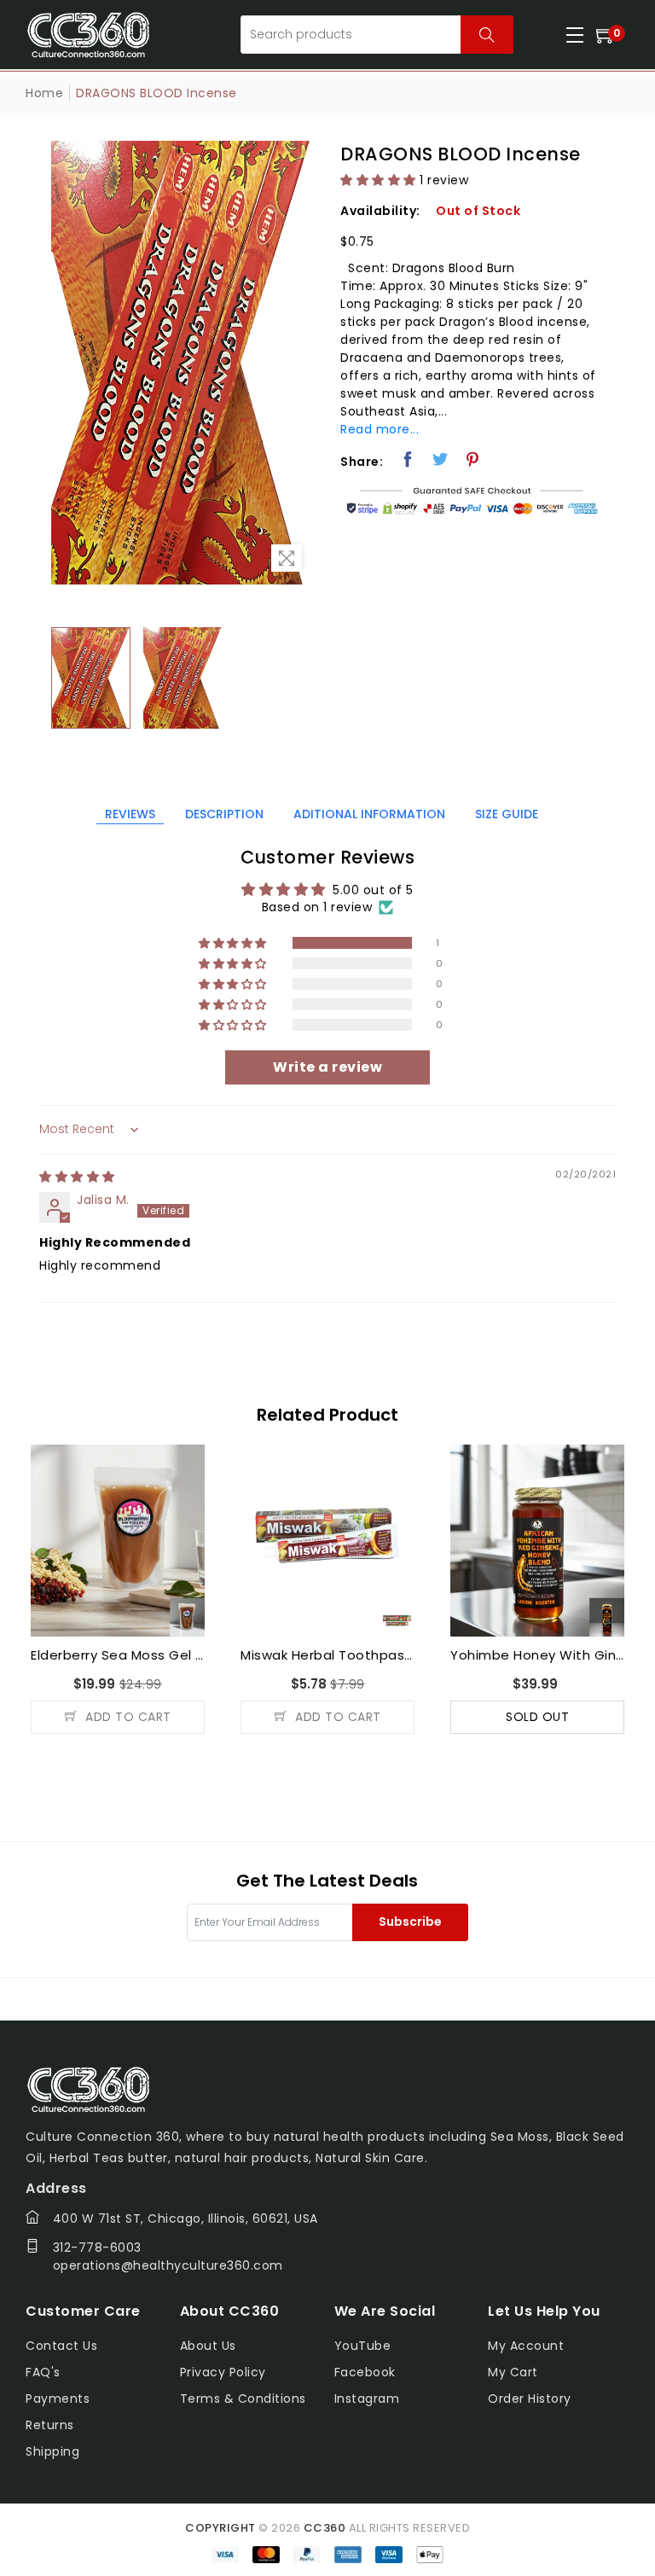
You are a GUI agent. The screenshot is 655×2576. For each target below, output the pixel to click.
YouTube (363, 2346)
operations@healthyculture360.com (168, 2265)
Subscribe (410, 1922)
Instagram (367, 2399)
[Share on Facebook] (408, 459)
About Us (208, 2346)
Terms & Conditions (243, 2399)
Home (44, 93)
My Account (526, 2346)
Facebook (365, 2372)
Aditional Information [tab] (369, 814)
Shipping (52, 2451)
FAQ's (43, 2372)
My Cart (513, 2372)
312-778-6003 (97, 2247)
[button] (378, 180)
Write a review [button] (327, 1067)
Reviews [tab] (130, 814)
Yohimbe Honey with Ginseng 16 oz (327, 1655)
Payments (58, 2399)
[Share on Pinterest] (473, 459)
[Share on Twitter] (441, 459)
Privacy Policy (223, 2372)
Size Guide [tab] (507, 814)
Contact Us (61, 2346)
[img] (77, 1177)
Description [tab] (224, 814)
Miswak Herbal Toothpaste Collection (118, 1655)
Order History (530, 2399)
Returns (50, 2425)
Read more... (380, 429)
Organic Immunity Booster (537, 1655)
